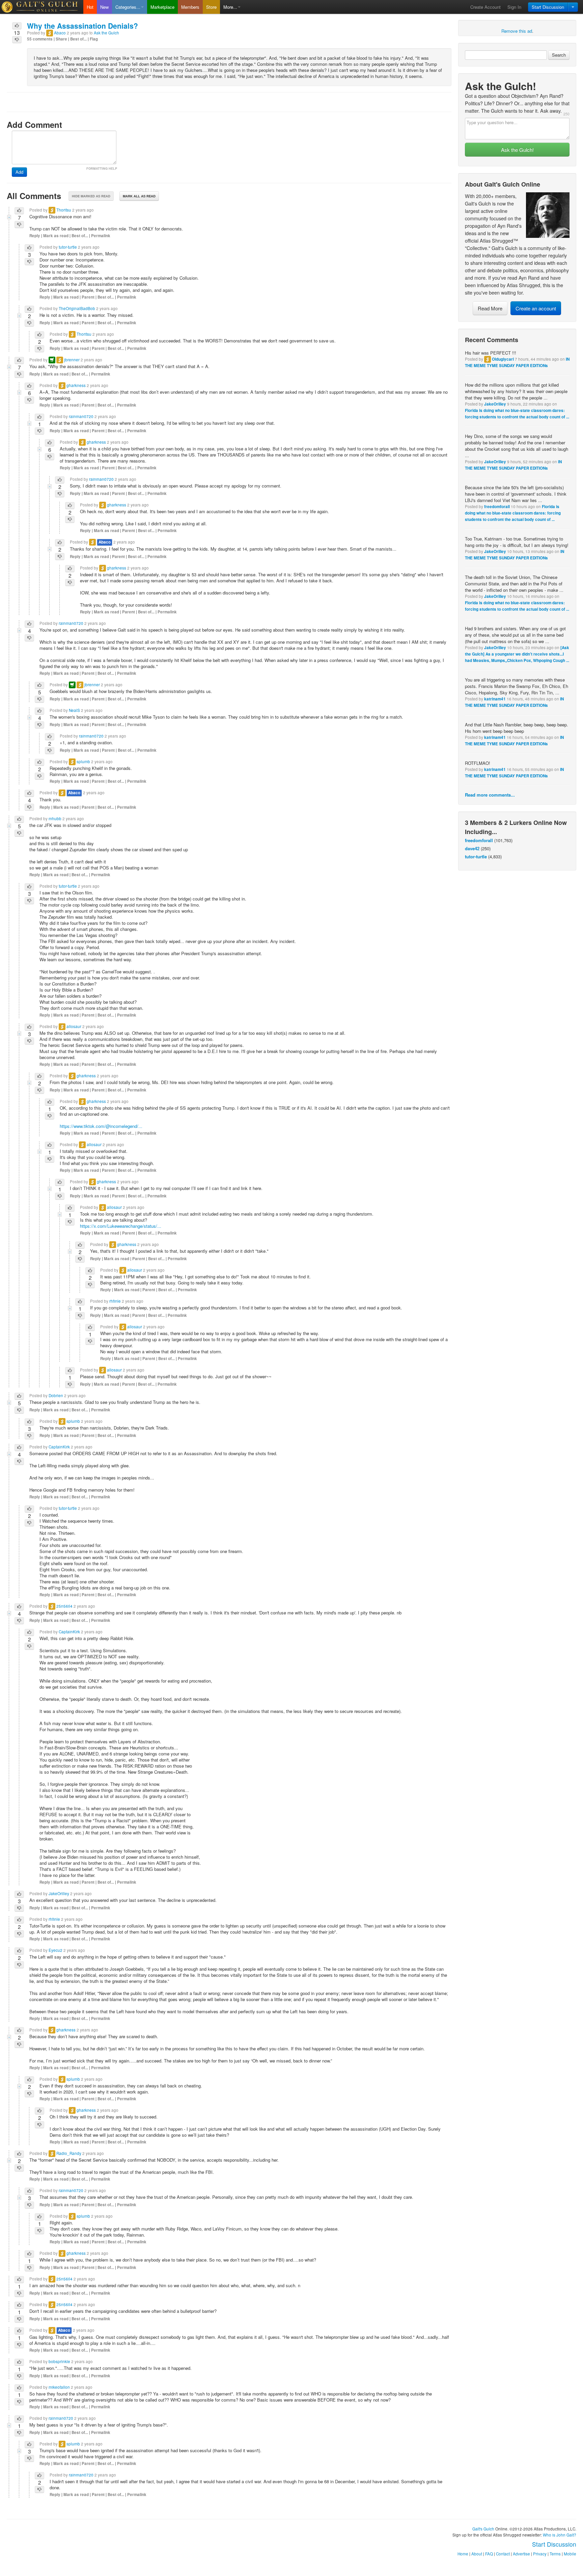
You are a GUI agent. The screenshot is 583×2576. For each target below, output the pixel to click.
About (477, 2554)
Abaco (60, 33)
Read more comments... (490, 795)
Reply (35, 236)
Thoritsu (64, 210)
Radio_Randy (69, 2153)
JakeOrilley (495, 404)
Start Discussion (548, 7)
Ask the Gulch (106, 33)
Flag (94, 39)
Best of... (78, 39)
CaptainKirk (59, 1447)
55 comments (40, 39)
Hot (90, 7)
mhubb (55, 819)
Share (61, 39)
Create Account (485, 7)
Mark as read (56, 236)
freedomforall (497, 507)
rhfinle (115, 1301)
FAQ (489, 2554)
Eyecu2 (55, 1950)
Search (559, 55)
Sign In (514, 7)
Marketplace (162, 7)
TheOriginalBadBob (77, 308)
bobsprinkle (59, 2361)
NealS (74, 710)
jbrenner (72, 360)
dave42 (472, 848)
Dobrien (56, 1395)
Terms (555, 2554)
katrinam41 (495, 699)
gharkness (76, 385)
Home (463, 2554)
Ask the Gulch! (517, 150)
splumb (83, 761)
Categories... (128, 7)
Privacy (540, 2554)
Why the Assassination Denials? (82, 26)
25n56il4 (64, 1606)
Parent (88, 297)
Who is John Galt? (560, 2535)
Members (190, 7)
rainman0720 (81, 416)
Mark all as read (139, 196)
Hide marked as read (91, 196)
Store (211, 7)
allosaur (74, 1026)
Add (19, 172)
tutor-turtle (476, 856)
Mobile (570, 2554)
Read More (490, 308)
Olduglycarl (503, 359)
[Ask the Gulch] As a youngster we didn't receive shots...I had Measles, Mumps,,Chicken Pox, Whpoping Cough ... (517, 654)
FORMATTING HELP (102, 169)
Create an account (536, 308)
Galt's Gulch (483, 2529)
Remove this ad (517, 31)
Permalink (101, 236)
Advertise (521, 2554)
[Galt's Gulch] (42, 7)
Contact (503, 2554)
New (104, 7)
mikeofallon (59, 2387)
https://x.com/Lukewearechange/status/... (121, 1226)
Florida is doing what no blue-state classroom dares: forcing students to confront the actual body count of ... (513, 513)
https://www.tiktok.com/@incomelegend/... (101, 1126)
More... (230, 7)
